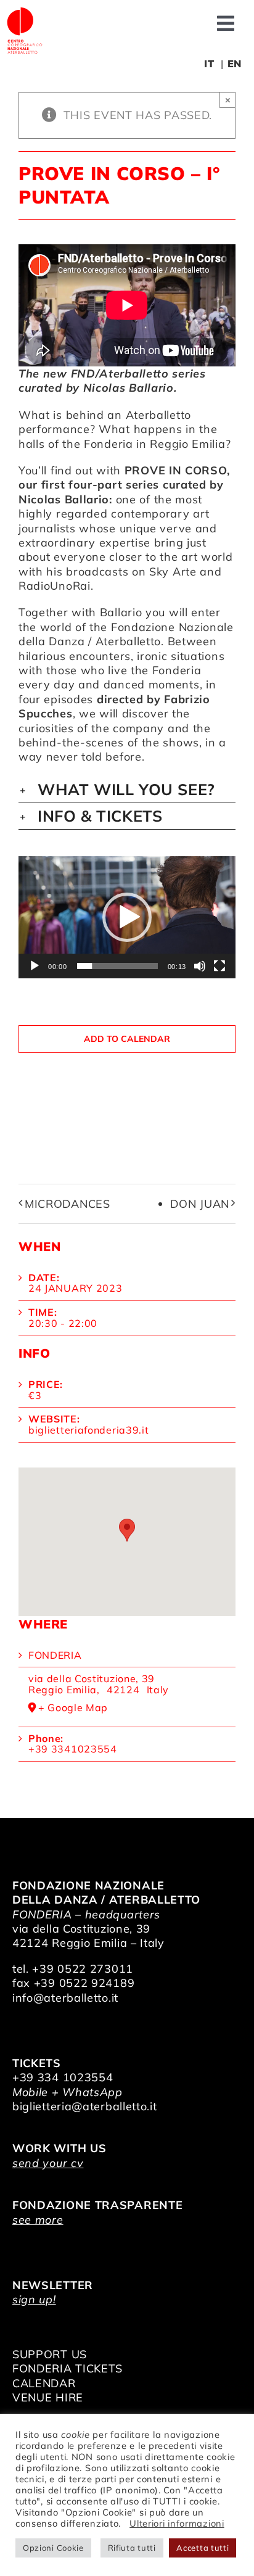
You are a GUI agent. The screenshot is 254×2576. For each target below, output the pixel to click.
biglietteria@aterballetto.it (85, 2106)
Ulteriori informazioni (177, 2523)
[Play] (35, 966)
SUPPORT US (50, 2354)
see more (38, 2220)
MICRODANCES (68, 1204)
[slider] (117, 966)
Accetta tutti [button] (203, 2548)
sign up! (34, 2299)
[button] (127, 790)
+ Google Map (73, 1708)
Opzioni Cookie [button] (53, 2548)
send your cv (48, 2163)
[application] (127, 917)
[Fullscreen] (219, 966)
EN (235, 64)
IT (209, 64)
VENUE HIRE (48, 2397)
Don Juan (200, 1204)
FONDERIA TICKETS (68, 2368)
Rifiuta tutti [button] (132, 2548)
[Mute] (200, 966)
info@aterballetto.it (65, 1998)
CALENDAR (44, 2383)
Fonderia (55, 1655)
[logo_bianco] (25, 11)
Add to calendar (127, 1039)
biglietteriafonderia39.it (89, 1430)
